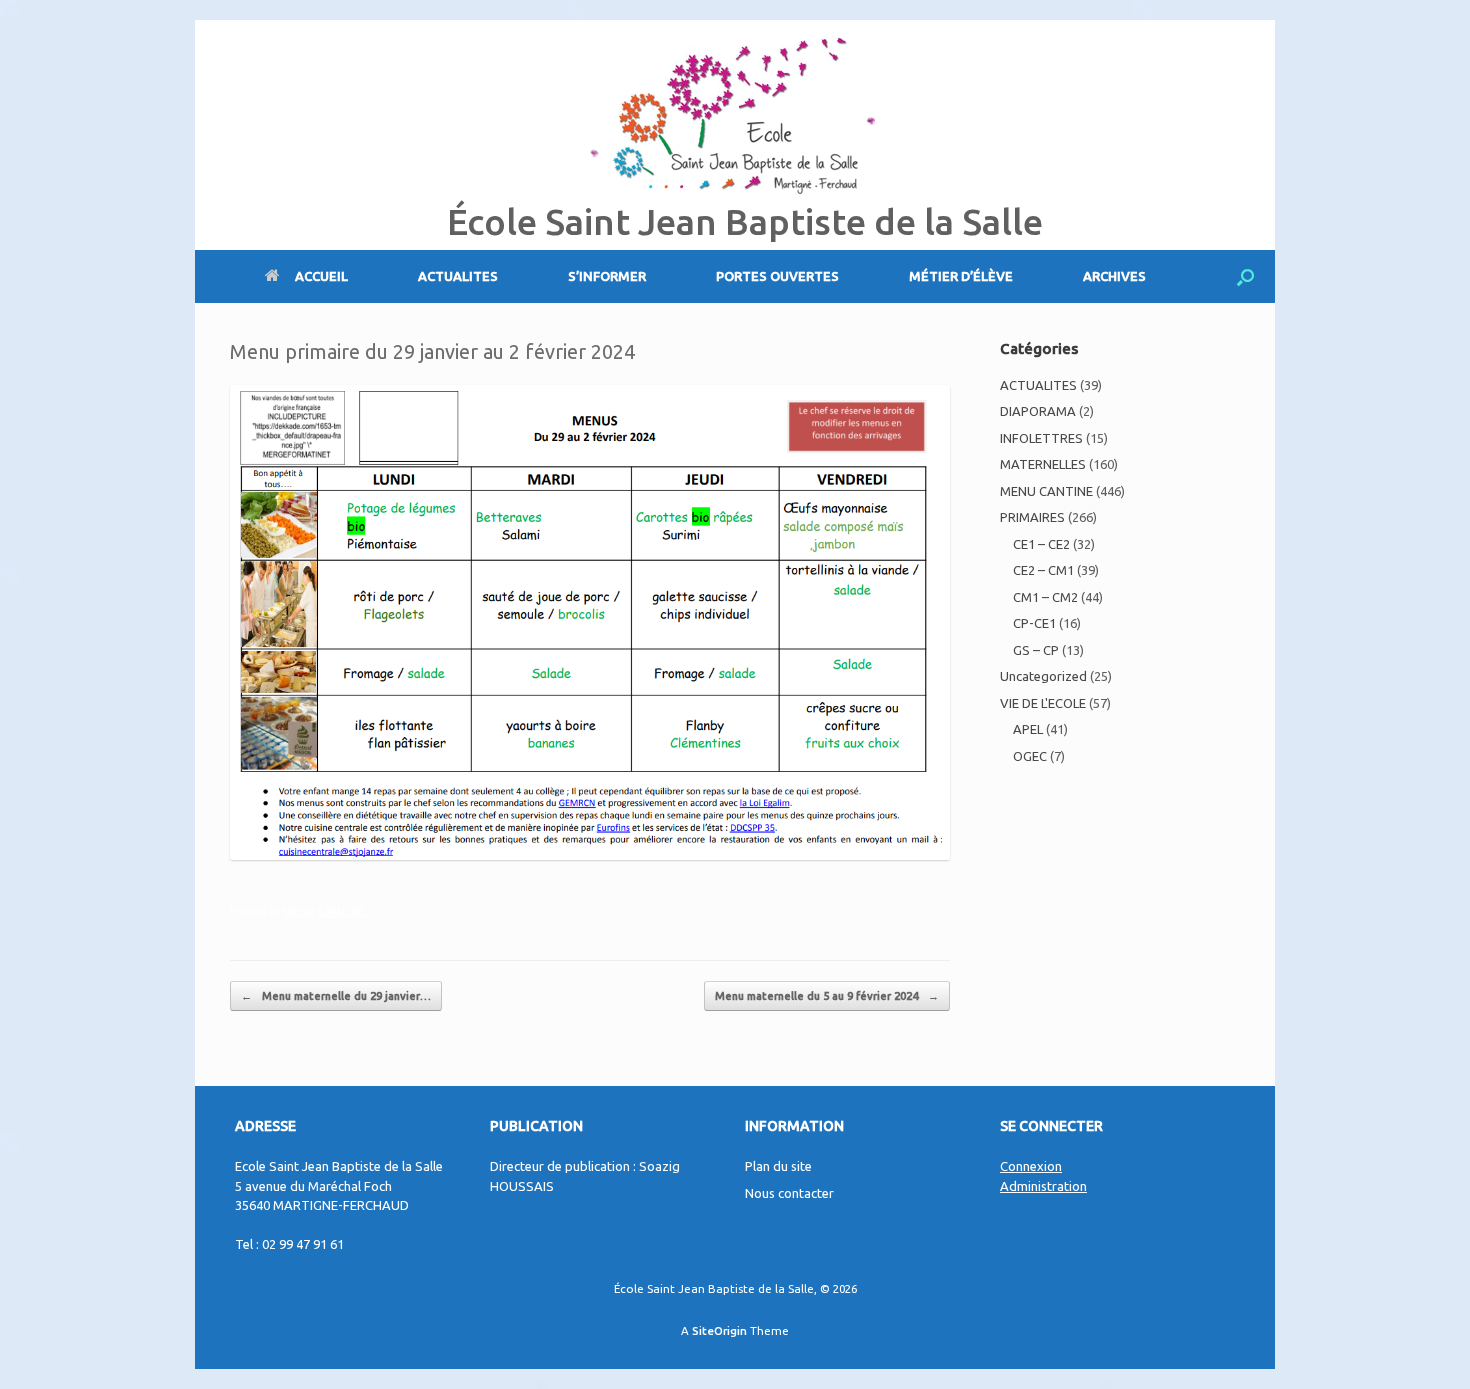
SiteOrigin (719, 1330)
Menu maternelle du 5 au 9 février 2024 (827, 996)
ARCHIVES (1114, 276)
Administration (1043, 1186)
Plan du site (778, 1166)
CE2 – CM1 (1043, 570)
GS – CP (1036, 650)
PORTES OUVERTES (777, 276)
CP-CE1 (1034, 623)
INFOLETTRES (1041, 438)
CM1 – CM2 (1045, 597)
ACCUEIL (321, 276)
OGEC (1030, 756)
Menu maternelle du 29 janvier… (336, 996)
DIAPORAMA (1038, 411)
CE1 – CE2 (1041, 544)
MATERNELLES (1043, 464)
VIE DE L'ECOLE (1043, 703)
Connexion (1031, 1166)
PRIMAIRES (1032, 517)
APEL (1028, 729)
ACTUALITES (458, 276)
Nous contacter (789, 1193)
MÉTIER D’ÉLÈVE (961, 276)
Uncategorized (1043, 676)
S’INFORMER (607, 276)
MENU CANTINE (323, 911)
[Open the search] (1245, 276)
